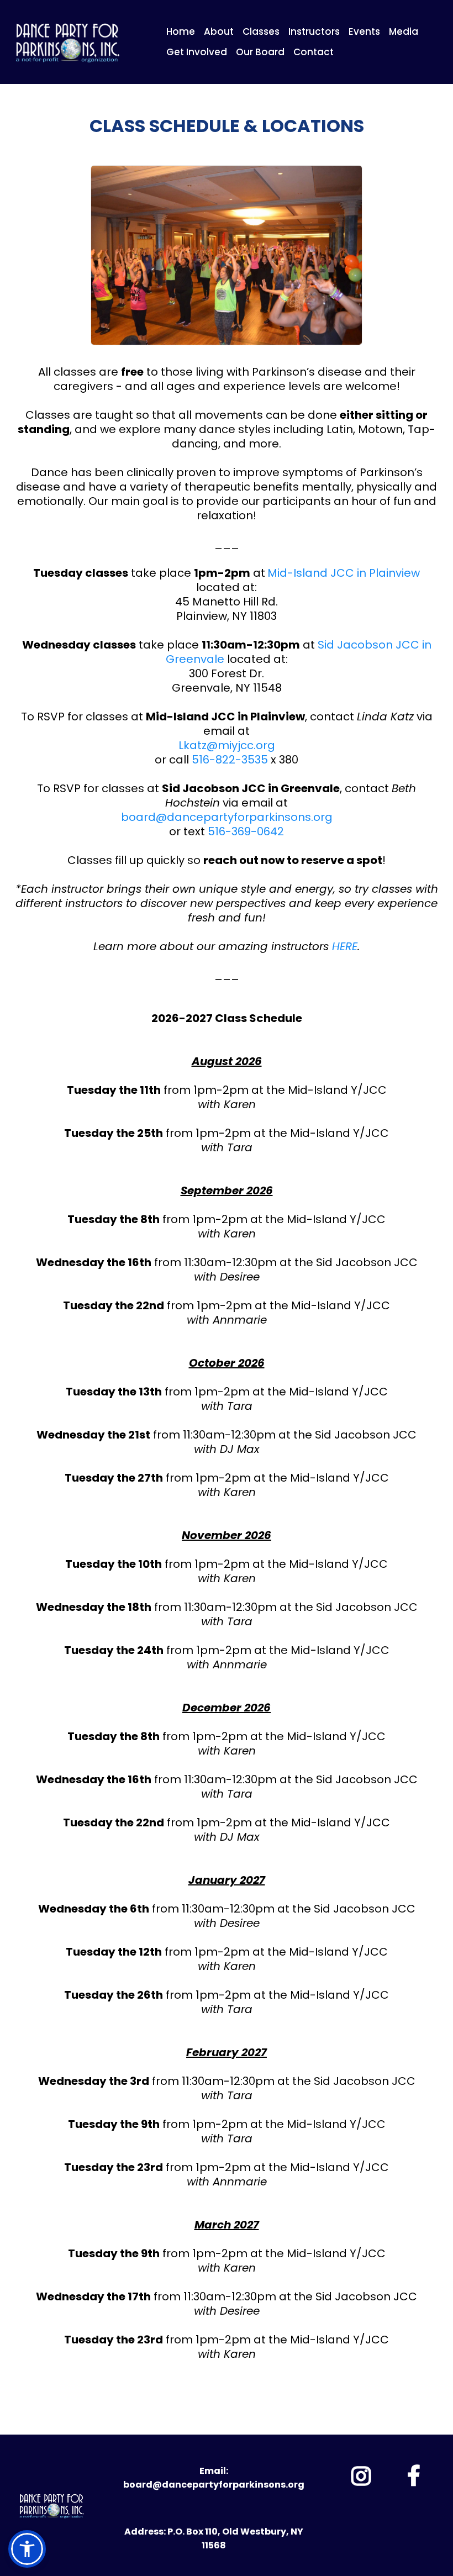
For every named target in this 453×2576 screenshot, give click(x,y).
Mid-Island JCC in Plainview (344, 573)
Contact (314, 52)
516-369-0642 (246, 831)
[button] (27, 2549)
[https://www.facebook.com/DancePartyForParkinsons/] (415, 2473)
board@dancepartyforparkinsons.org (227, 817)
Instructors (314, 31)
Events (364, 31)
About (219, 31)
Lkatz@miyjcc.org (227, 745)
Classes (261, 31)
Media (404, 31)
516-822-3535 (230, 760)
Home (181, 31)
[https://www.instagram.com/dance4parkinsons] (362, 2474)
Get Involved (197, 52)
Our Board (260, 52)
